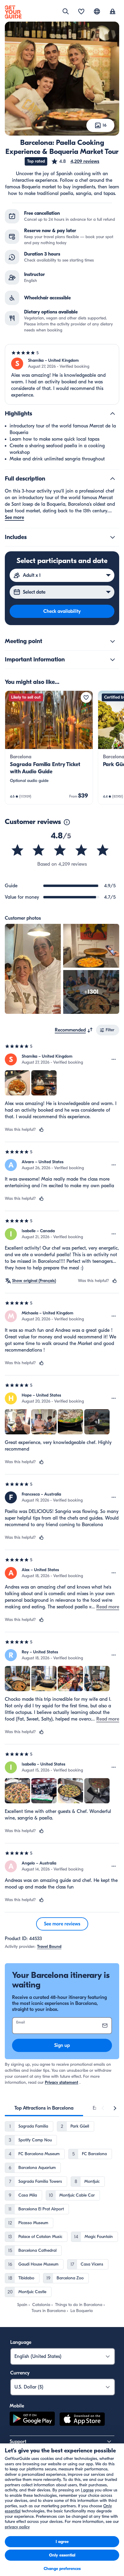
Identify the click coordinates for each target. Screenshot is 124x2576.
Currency (20, 2373)
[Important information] (113, 660)
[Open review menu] (114, 1059)
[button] (75, 161)
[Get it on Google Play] (32, 2420)
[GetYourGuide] (13, 12)
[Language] (97, 11)
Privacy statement (62, 2082)
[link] (49, 747)
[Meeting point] (113, 641)
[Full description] (113, 479)
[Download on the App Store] (82, 2420)
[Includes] (113, 537)
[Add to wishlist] (86, 697)
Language (21, 2342)
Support (18, 2442)
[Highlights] (113, 414)
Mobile (17, 2406)
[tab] (44, 2108)
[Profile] (113, 12)
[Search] (66, 11)
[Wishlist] (81, 12)
